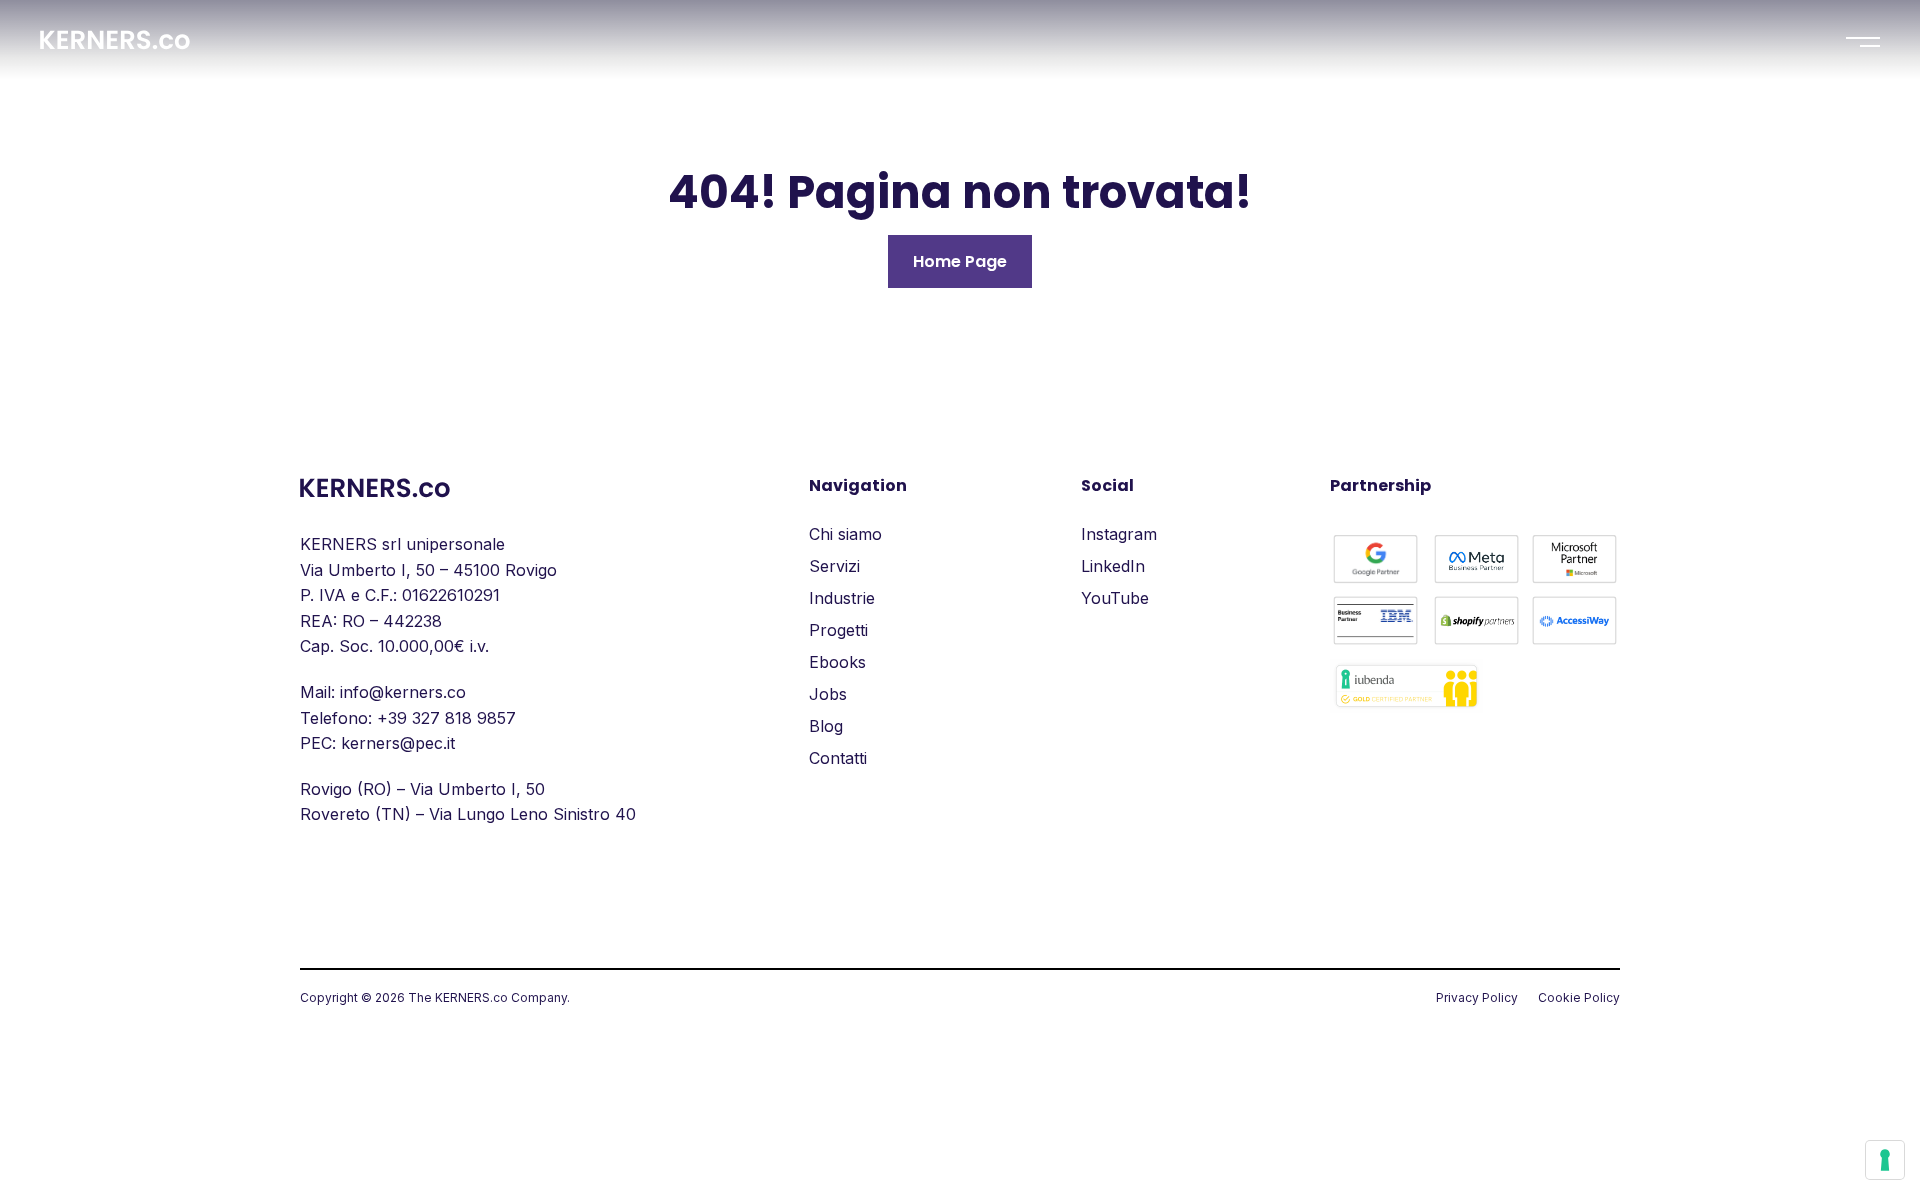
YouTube (1115, 598)
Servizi (834, 566)
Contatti (838, 758)
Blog (826, 726)
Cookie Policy (1579, 997)
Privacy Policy (1477, 997)
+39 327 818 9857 (446, 718)
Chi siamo (845, 534)
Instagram (1119, 534)
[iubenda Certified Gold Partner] (1406, 707)
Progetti (838, 630)
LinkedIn (1113, 566)
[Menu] (1863, 42)
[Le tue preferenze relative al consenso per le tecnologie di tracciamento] (1885, 1160)
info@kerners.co (403, 692)
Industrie (842, 598)
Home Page (960, 261)
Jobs (828, 694)
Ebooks (837, 662)
